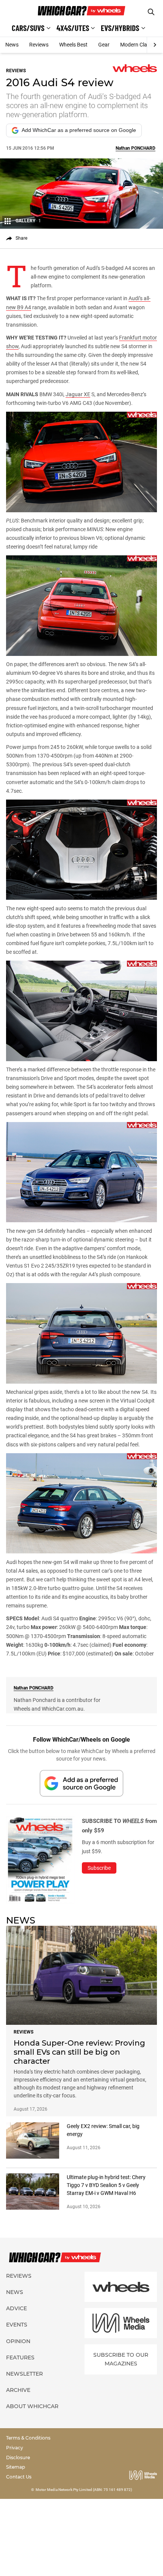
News (12, 45)
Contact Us (19, 2477)
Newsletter (24, 2374)
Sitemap (16, 2467)
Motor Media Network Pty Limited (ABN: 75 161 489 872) (84, 2490)
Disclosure (18, 2457)
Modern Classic (138, 45)
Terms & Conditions (28, 2438)
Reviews (39, 45)
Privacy (15, 2448)
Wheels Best (73, 45)
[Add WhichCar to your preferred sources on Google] (81, 1783)
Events (17, 2325)
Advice (16, 2308)
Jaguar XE (78, 394)
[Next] (155, 45)
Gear (104, 45)
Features (20, 2357)
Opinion (18, 2341)
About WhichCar (32, 2406)
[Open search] (151, 12)
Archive (18, 2390)
